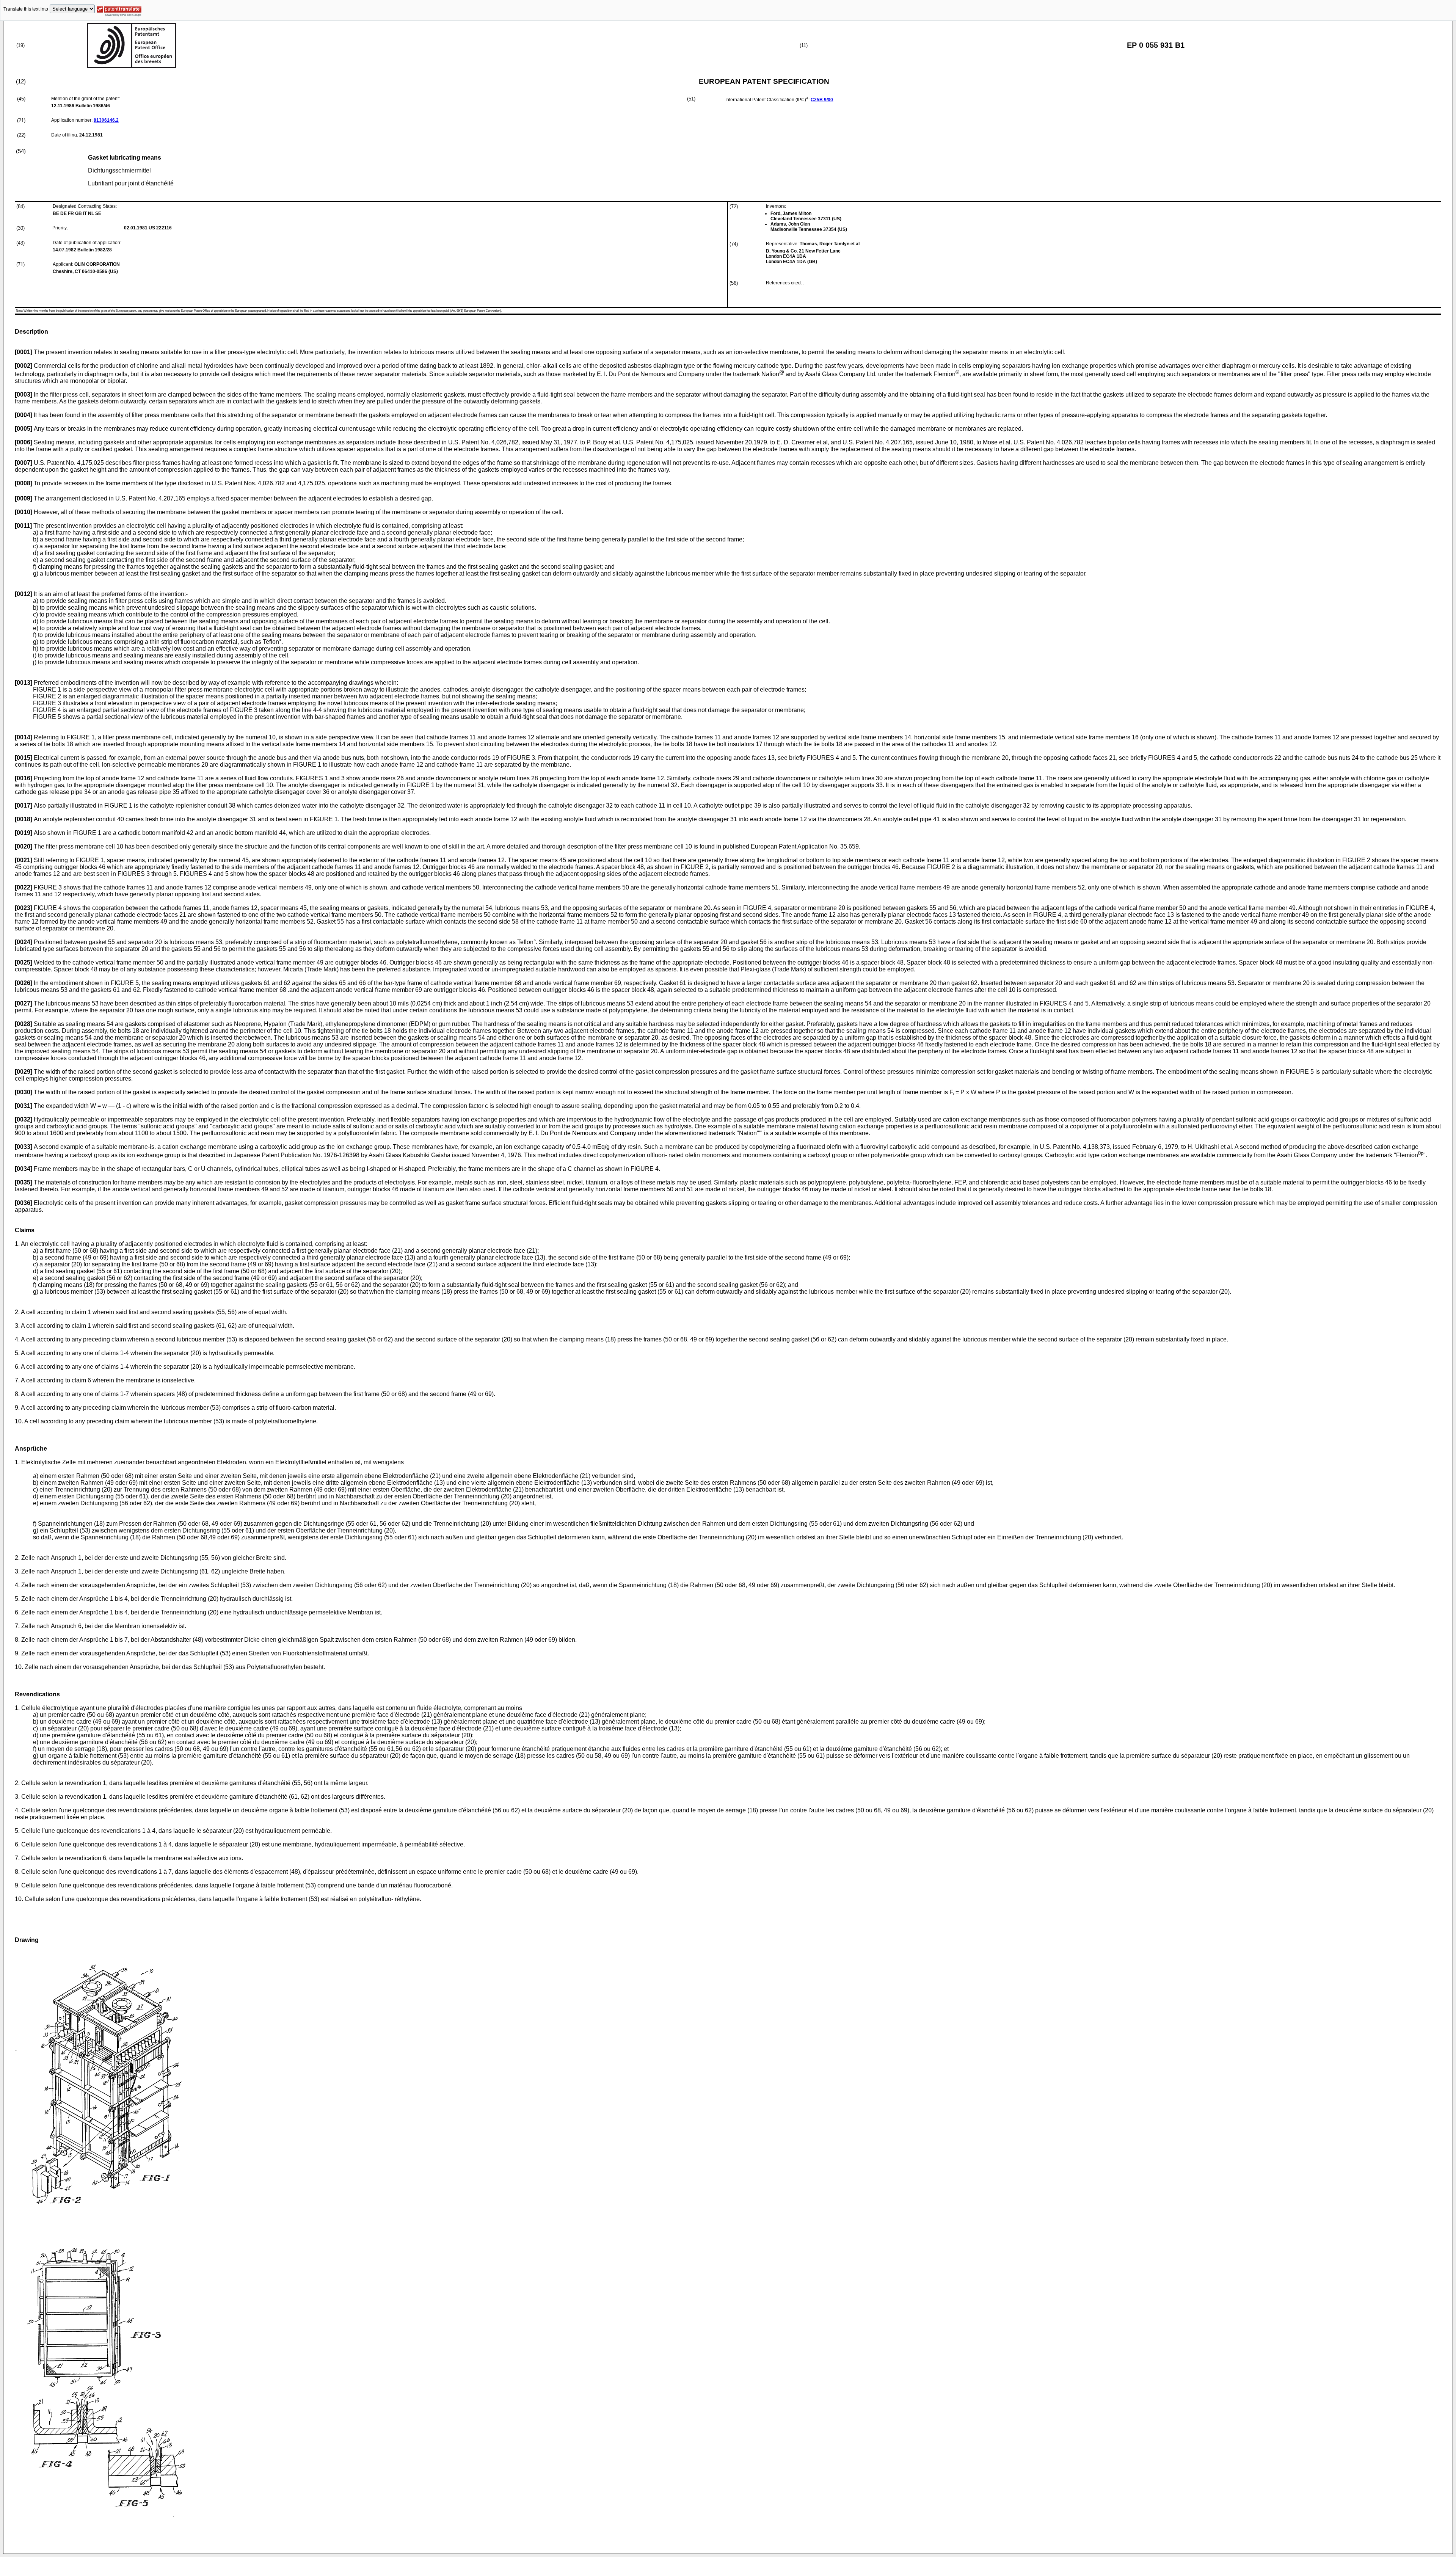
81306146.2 (106, 120)
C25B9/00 (822, 100)
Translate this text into (26, 9)
